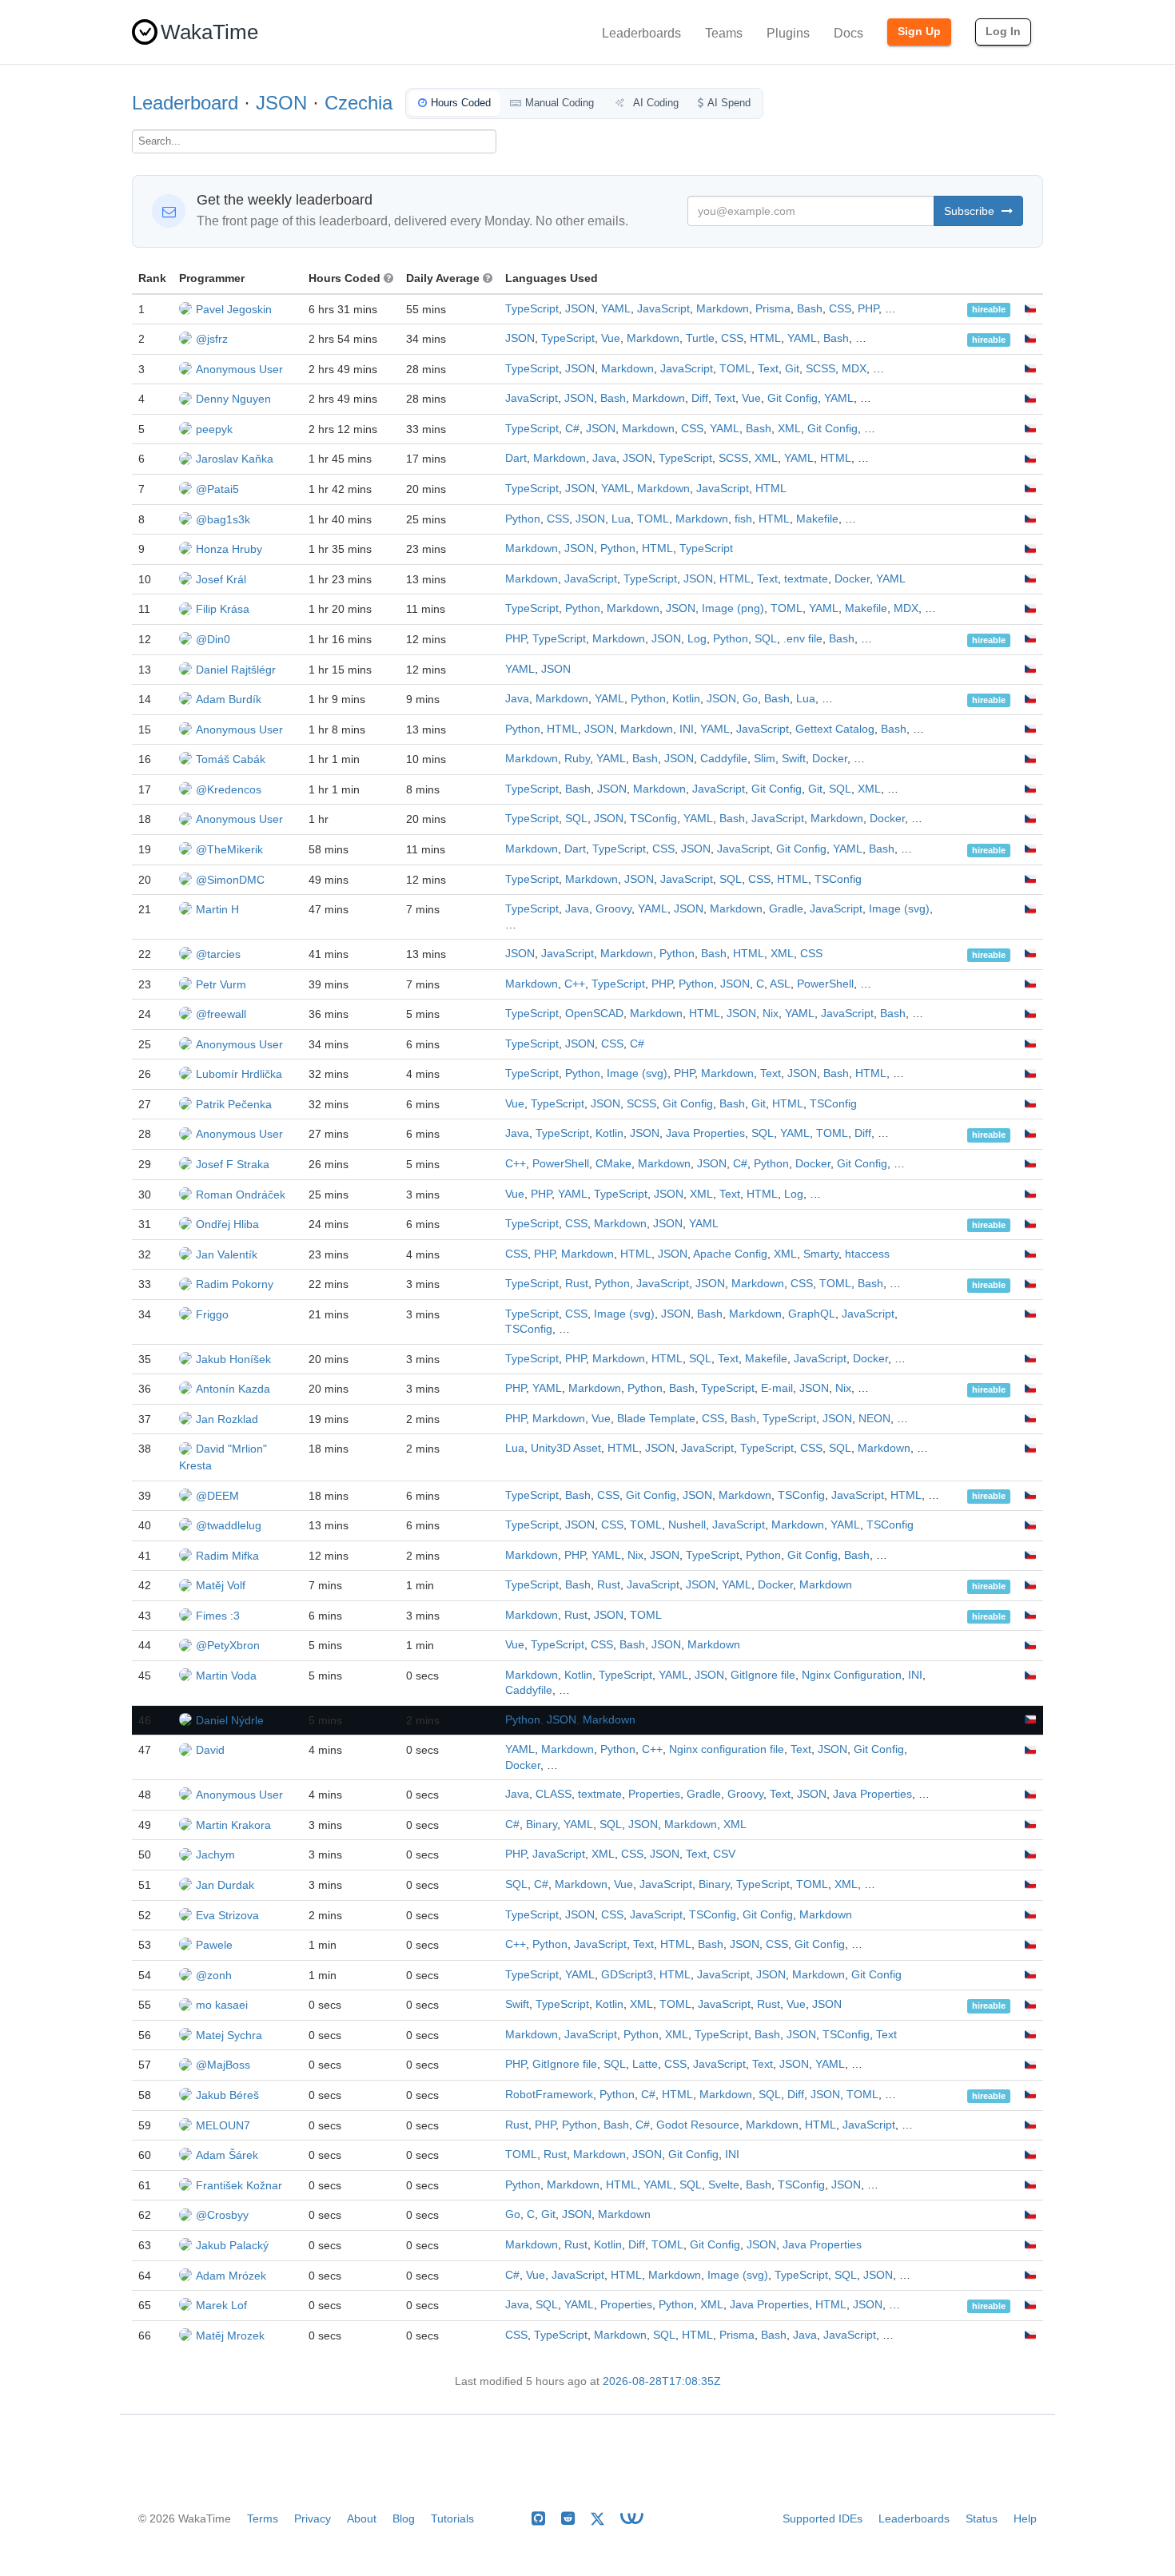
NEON (874, 1419)
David (210, 1750)
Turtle (700, 338)
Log (697, 639)
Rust (577, 1284)
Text (768, 369)
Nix (771, 1014)
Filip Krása (223, 609)
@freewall (221, 1014)
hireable (989, 310)
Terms (263, 2518)
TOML (735, 369)
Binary (542, 1825)
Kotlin (686, 699)
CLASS (554, 1794)
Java (604, 458)
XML (789, 429)
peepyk (214, 429)
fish (743, 519)
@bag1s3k (223, 519)
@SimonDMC (230, 880)
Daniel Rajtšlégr (236, 670)
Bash (810, 309)
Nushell (687, 1525)
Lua (621, 519)
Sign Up (919, 31)
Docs (848, 33)
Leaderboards (641, 33)
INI (687, 729)
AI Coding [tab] (655, 103)
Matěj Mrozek (230, 2335)
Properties (654, 1794)
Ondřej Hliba (227, 1224)
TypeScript (532, 309)
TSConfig (653, 819)
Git (792, 369)
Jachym (215, 1854)
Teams (724, 33)
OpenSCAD (594, 1014)
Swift (794, 759)
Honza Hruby (229, 549)
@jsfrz (212, 339)
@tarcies (218, 954)
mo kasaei (222, 2005)
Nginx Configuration (852, 1675)
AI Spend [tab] (729, 103)
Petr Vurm (221, 984)
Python (523, 519)
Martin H (217, 909)
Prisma (773, 309)
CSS (840, 309)
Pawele (214, 1945)
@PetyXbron (228, 1645)
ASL (780, 984)
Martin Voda (226, 1676)
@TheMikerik (229, 849)
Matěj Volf (221, 1585)
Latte (645, 2064)
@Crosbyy (222, 2215)
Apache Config (730, 1254)
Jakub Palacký (232, 2245)
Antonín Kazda (233, 1389)
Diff (700, 398)
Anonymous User (239, 369)
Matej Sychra (229, 2035)
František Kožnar (239, 2185)
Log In (1003, 31)
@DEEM (217, 1496)
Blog (404, 2518)
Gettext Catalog (835, 729)
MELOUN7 (223, 2125)
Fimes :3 (218, 1616)
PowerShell (825, 984)
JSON (281, 103)
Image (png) (733, 608)
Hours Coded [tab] (461, 103)
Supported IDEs (822, 2518)
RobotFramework (549, 2095)
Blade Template (656, 1419)
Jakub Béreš (227, 2095)
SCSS (821, 369)
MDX (854, 369)
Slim (765, 759)
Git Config (793, 398)
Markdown (723, 309)
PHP (868, 309)
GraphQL (812, 1314)
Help (1025, 2518)
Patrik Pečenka (234, 1104)
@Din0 (213, 639)
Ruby (577, 759)
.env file (803, 639)
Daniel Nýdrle (230, 1720)
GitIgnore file (763, 1675)
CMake (613, 1164)
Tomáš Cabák (231, 759)
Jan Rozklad (227, 1419)
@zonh (214, 1975)
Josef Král (221, 579)
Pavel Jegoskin (234, 309)
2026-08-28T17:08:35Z (662, 2381)
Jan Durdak (225, 1885)
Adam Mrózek (231, 2276)
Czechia (358, 103)
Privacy (313, 2518)
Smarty (821, 1254)
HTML (765, 338)
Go (750, 699)
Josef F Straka (233, 1164)
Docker (852, 579)
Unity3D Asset (566, 1448)
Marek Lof (221, 2305)
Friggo (212, 1314)
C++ (575, 984)
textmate (806, 579)
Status (982, 2518)
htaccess (867, 1254)
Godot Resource (698, 2125)
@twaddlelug (229, 1525)
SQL (766, 639)
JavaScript (663, 309)
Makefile (817, 519)
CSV (724, 1854)
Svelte (724, 2185)
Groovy (613, 909)
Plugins (788, 33)
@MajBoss (223, 2065)
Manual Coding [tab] (560, 103)
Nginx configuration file (727, 1749)
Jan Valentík (227, 1254)
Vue (611, 338)
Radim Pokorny (235, 1284)
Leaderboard (185, 103)
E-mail (777, 1388)
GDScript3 (627, 1975)
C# (572, 429)
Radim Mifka (227, 1556)
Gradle (786, 909)
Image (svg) (899, 909)
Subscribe (971, 211)
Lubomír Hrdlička (239, 1074)
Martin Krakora (233, 1825)
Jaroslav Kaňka (235, 459)
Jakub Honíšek (233, 1359)
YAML (616, 309)
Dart (516, 458)
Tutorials (452, 2518)
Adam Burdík (229, 699)
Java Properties (705, 1133)
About (362, 2518)
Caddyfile (724, 759)
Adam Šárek (227, 2155)
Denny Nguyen (233, 399)
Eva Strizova (227, 1915)
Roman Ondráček (241, 1195)
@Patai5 (217, 489)
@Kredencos (229, 789)
